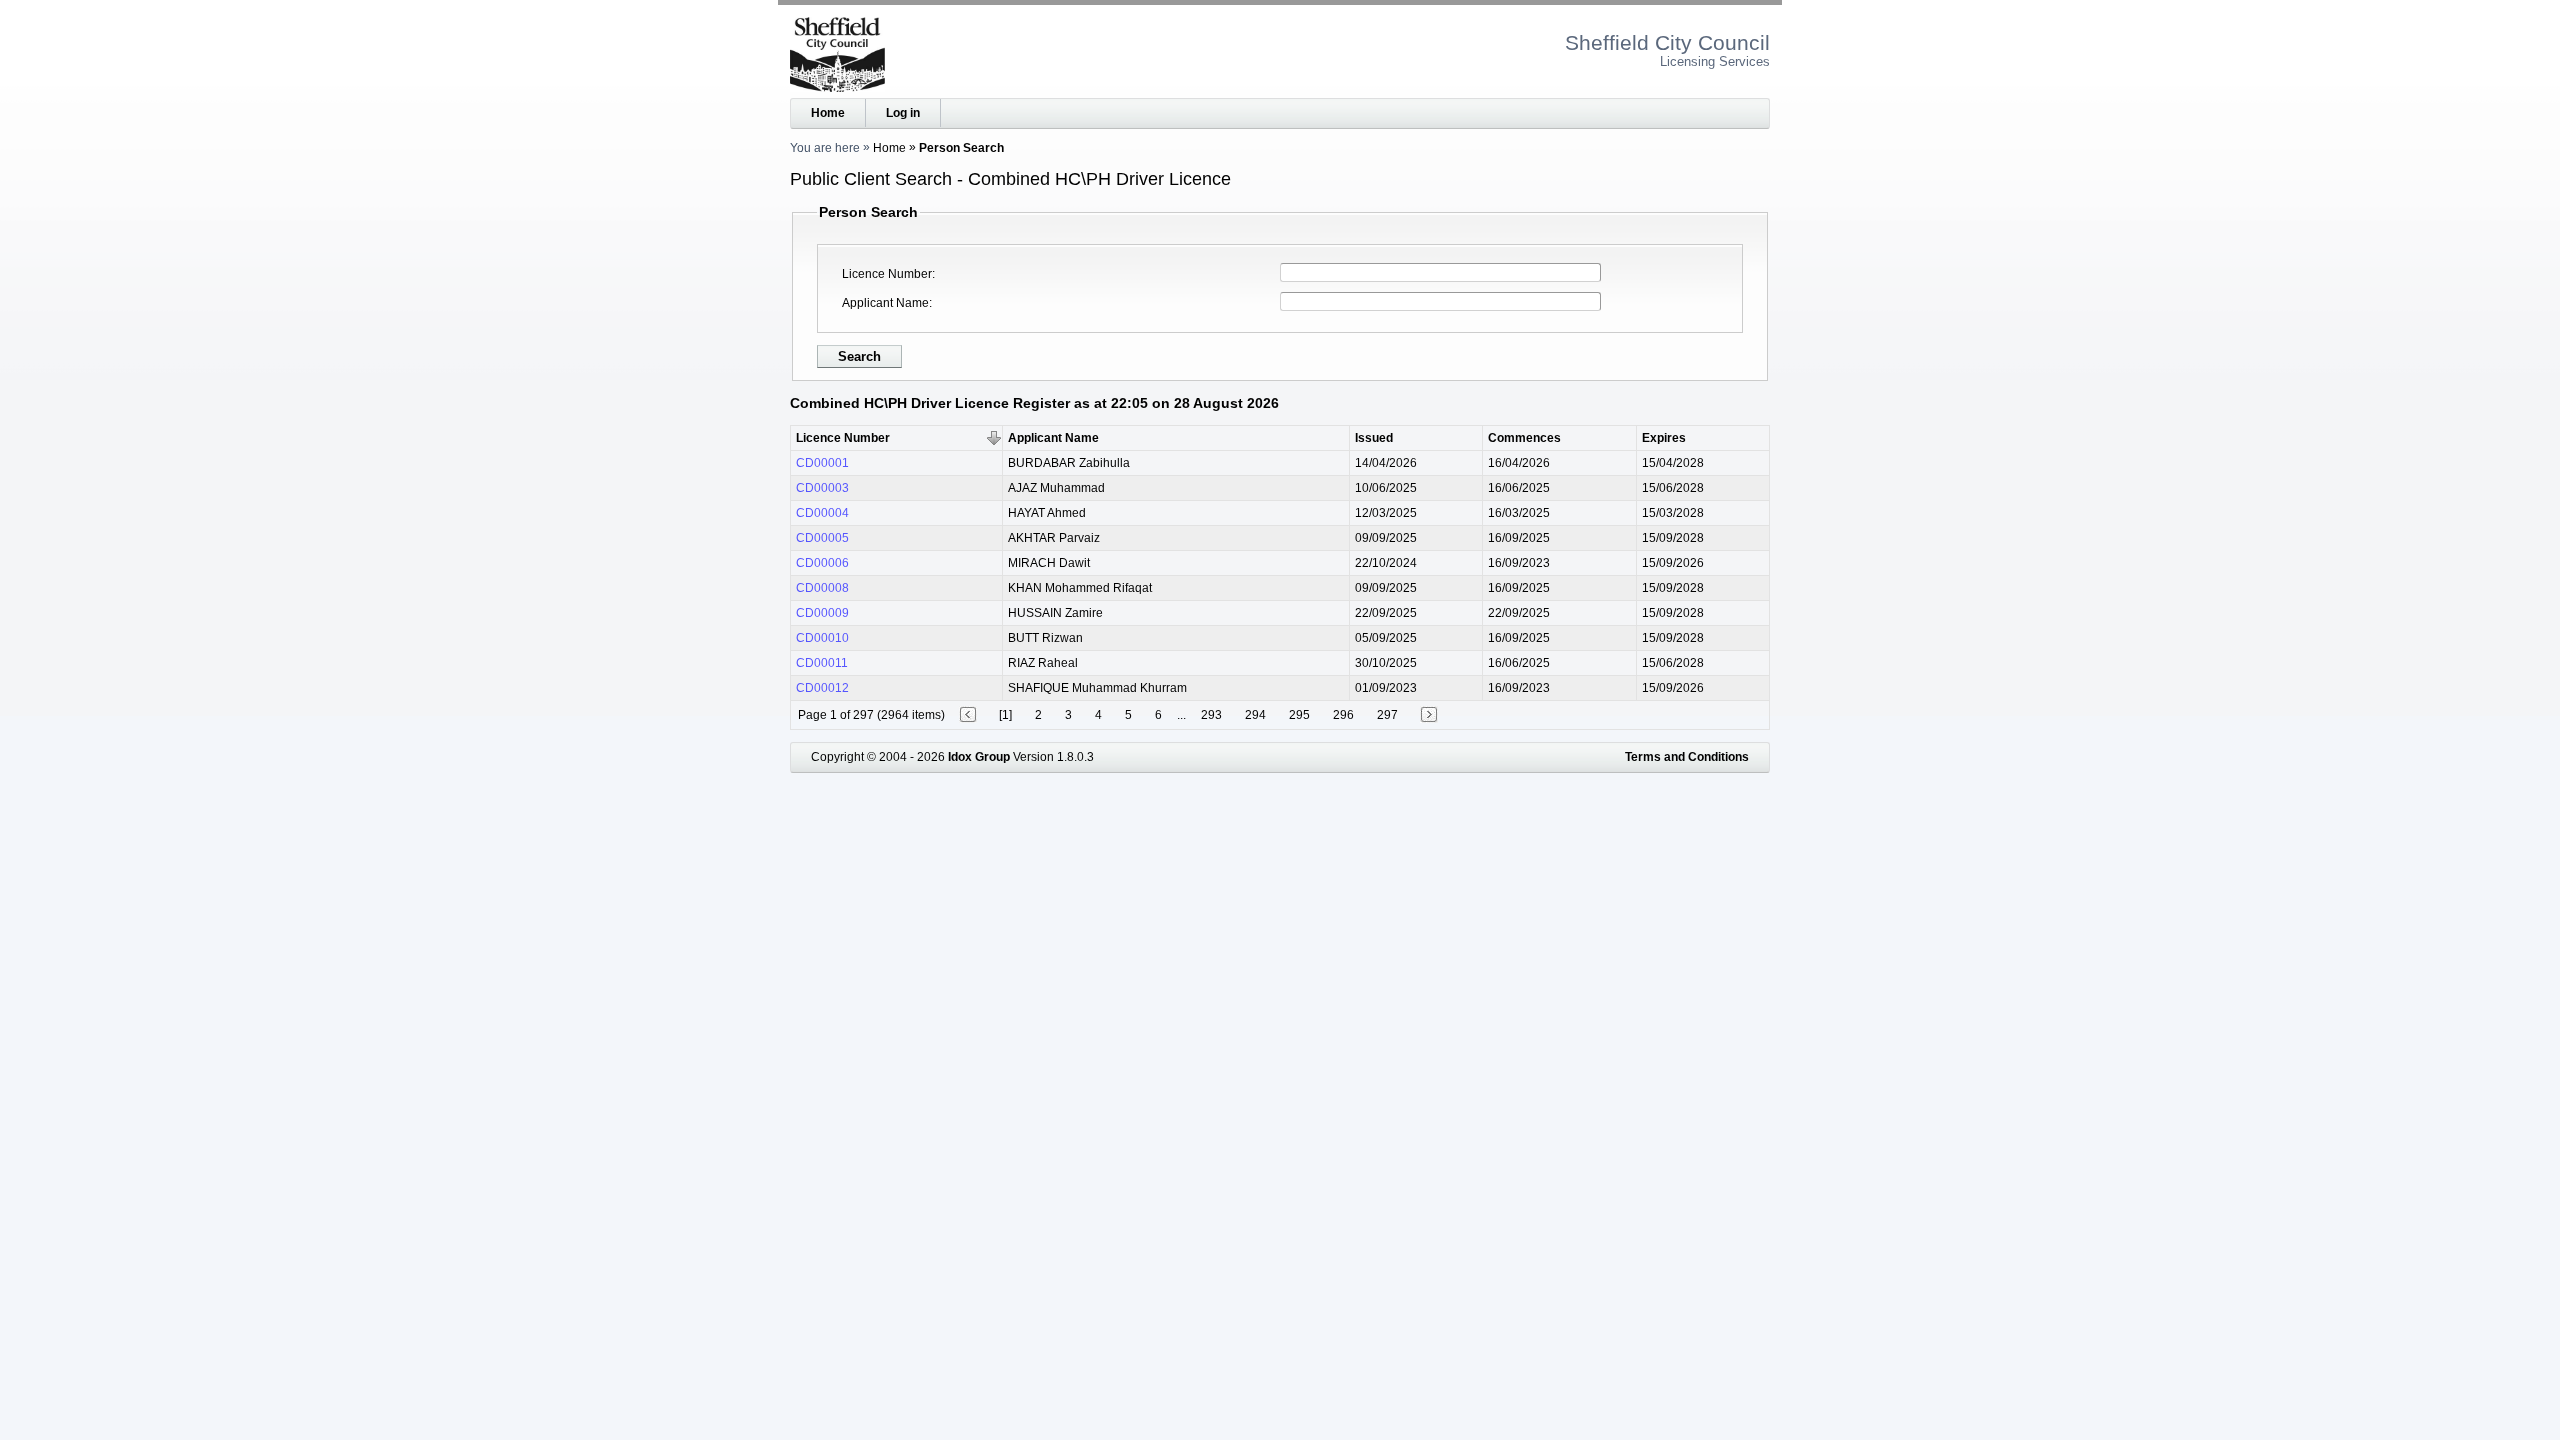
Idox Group (979, 757)
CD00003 (822, 488)
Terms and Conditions (1687, 757)
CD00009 (822, 613)
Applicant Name (885, 303)
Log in (903, 113)
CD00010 (822, 638)
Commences (1524, 438)
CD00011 (822, 663)
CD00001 (822, 463)
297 (1387, 715)
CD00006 (822, 563)
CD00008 (822, 588)
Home (828, 113)
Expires (1664, 438)
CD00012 (822, 688)
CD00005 (822, 538)
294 (1255, 715)
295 (1299, 715)
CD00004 (822, 513)
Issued (1374, 438)
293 (1211, 715)
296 (1343, 715)
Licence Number (887, 274)
